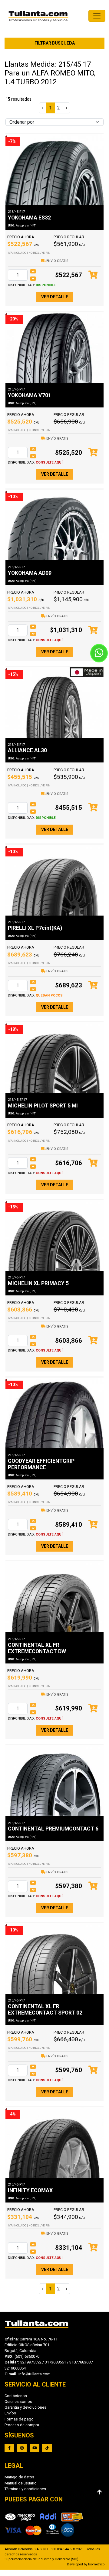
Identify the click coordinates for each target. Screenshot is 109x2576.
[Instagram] (22, 2448)
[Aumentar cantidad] (33, 271)
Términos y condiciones (25, 2489)
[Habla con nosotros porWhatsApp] (99, 653)
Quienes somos (18, 2402)
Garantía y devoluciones (25, 2407)
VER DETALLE (55, 297)
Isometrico (96, 2564)
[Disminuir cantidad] (33, 279)
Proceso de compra (22, 2425)
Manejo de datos (19, 2477)
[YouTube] (35, 2448)
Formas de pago (19, 2419)
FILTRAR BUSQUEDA (55, 43)
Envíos (10, 2413)
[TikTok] (47, 2448)
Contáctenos (16, 2396)
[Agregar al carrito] (93, 275)
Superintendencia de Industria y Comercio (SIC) (41, 2559)
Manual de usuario (21, 2483)
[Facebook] (9, 2448)
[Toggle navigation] (97, 16)
